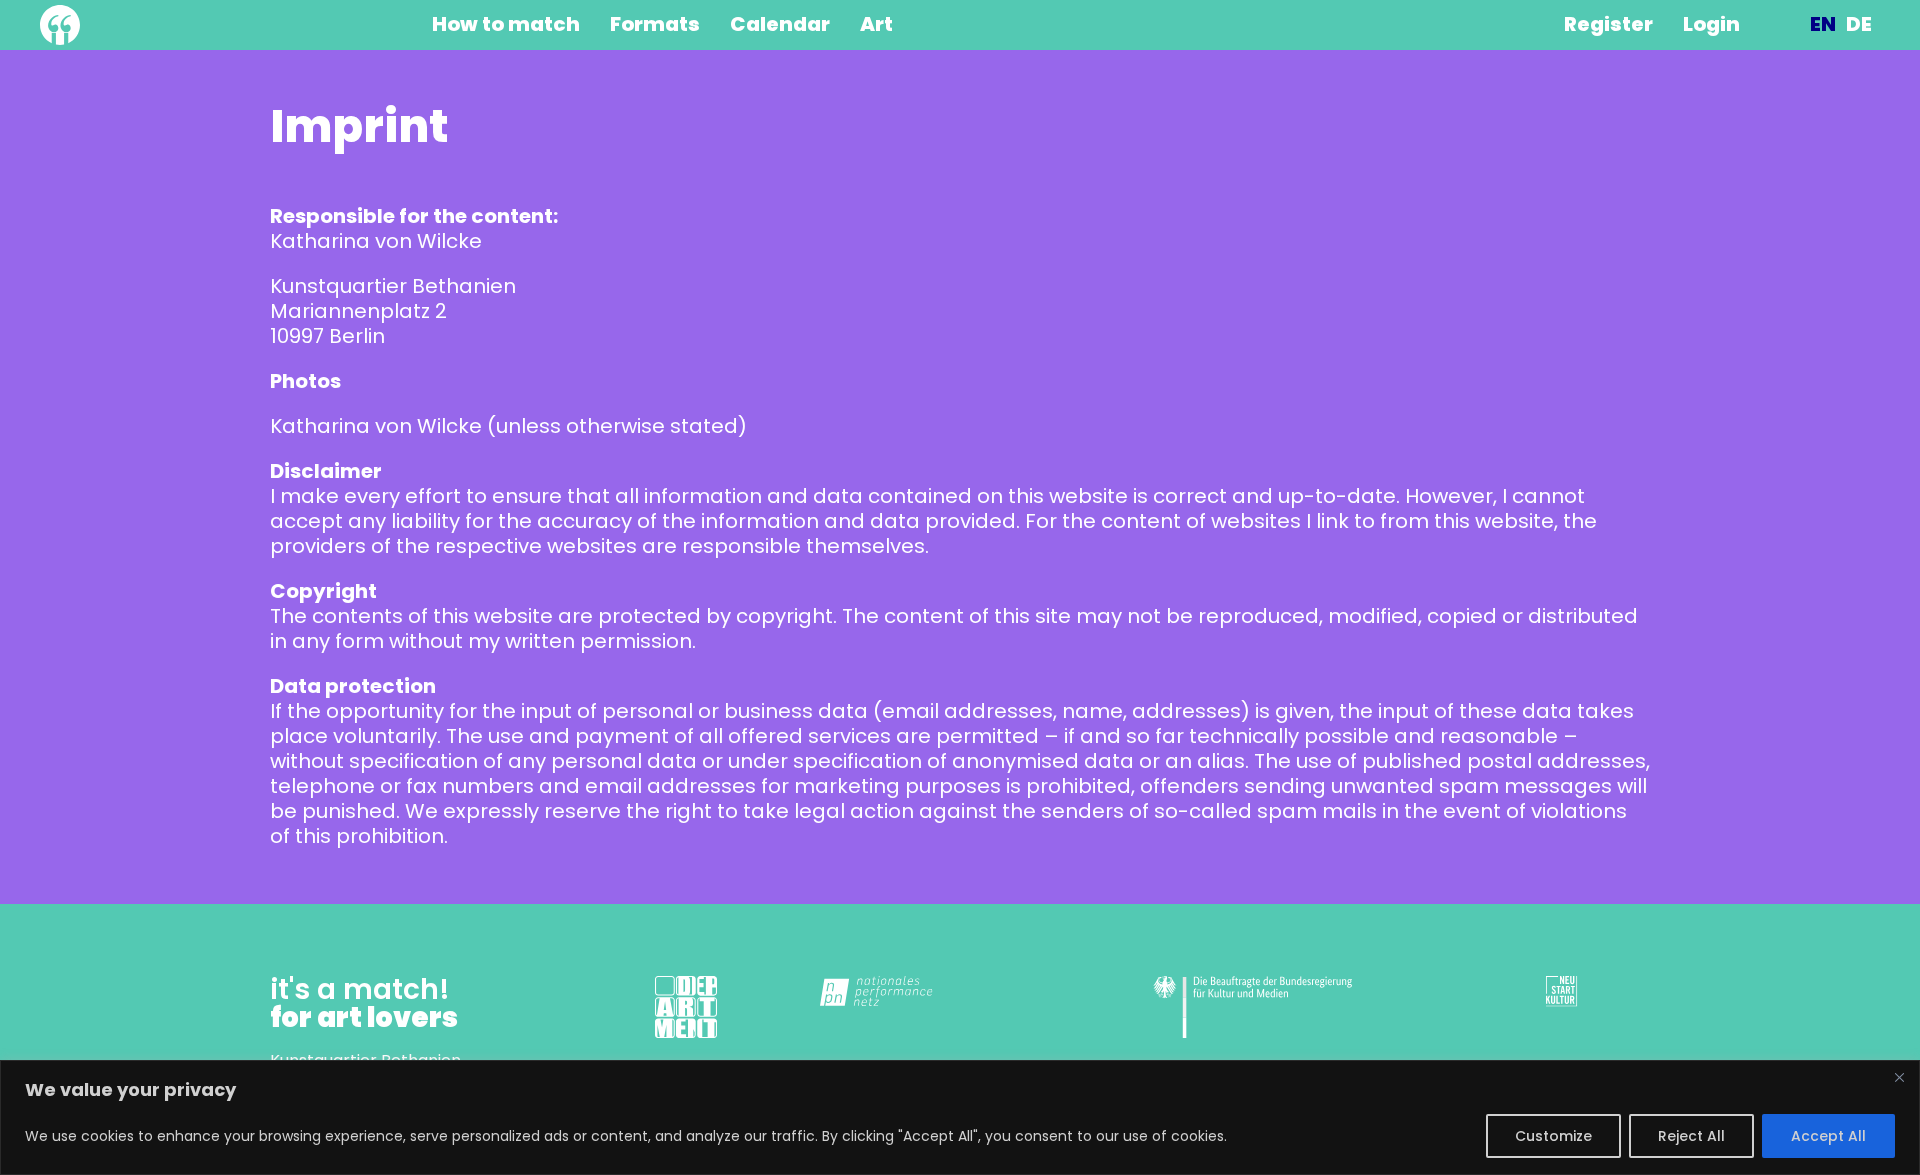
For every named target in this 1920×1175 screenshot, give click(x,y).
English (1823, 24)
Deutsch (1859, 24)
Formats (655, 24)
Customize (1553, 1136)
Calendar (780, 24)
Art (876, 24)
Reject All (1691, 1136)
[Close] (1899, 1077)
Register (1608, 24)
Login (1711, 24)
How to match (506, 24)
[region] (960, 1117)
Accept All (1828, 1136)
